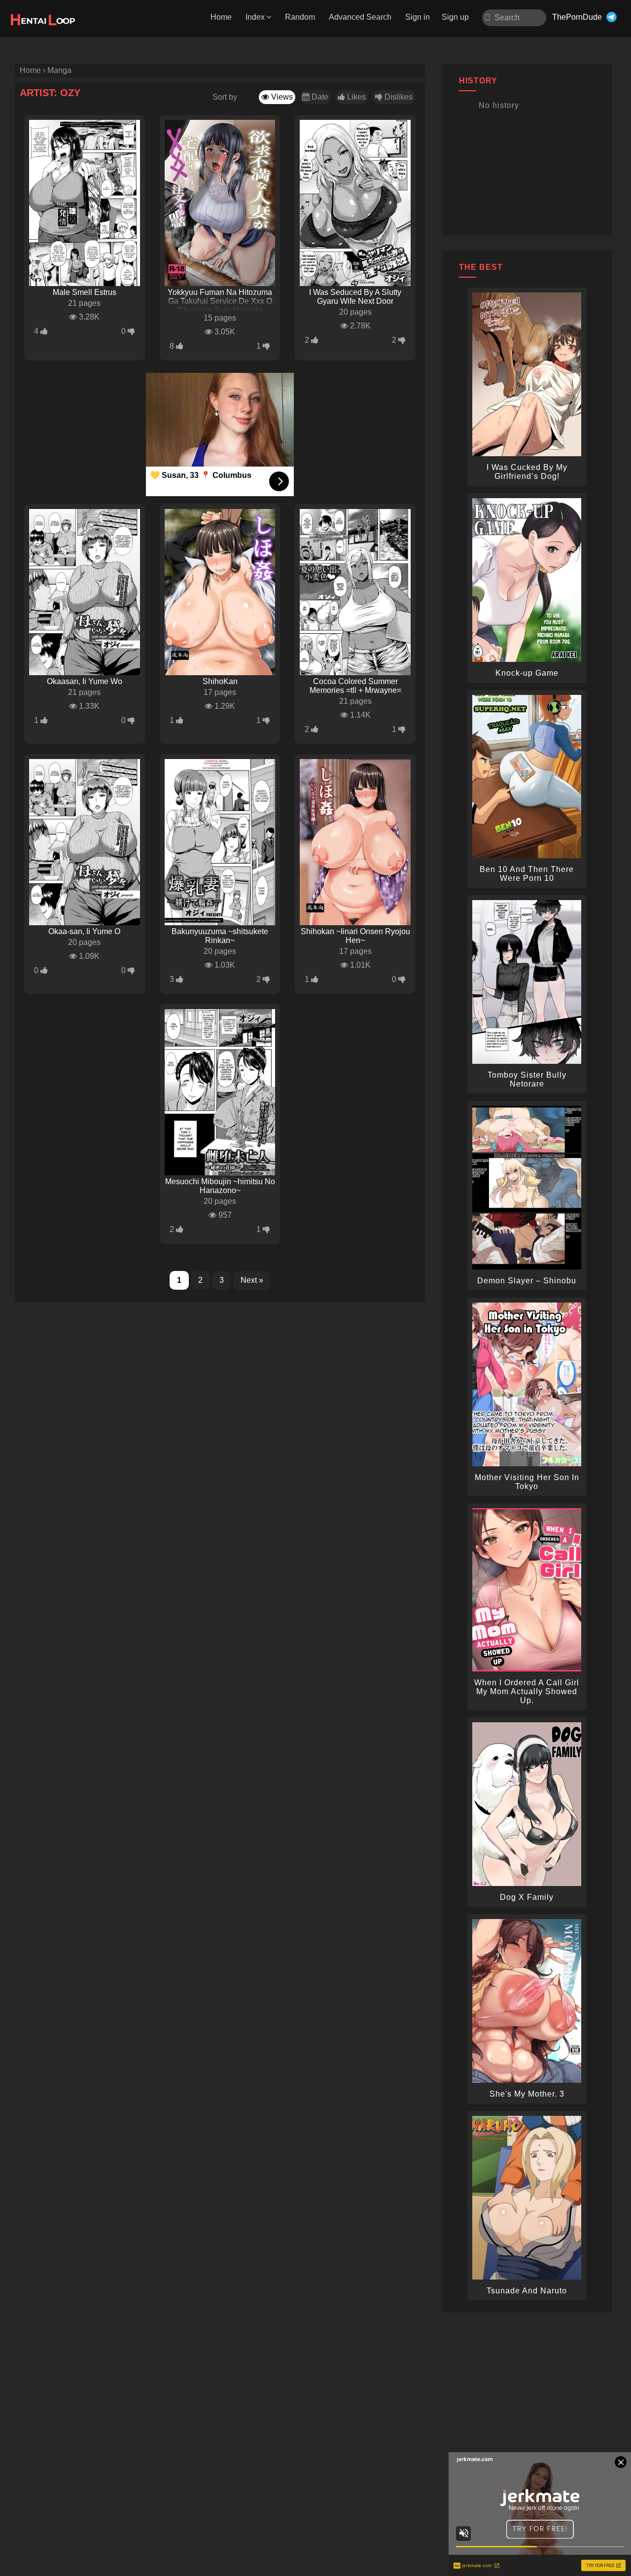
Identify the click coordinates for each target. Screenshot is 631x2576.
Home (221, 17)
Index (255, 17)
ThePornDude (577, 17)
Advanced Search (360, 17)
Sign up (455, 17)
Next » (252, 1280)
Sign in (418, 17)
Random (300, 17)
